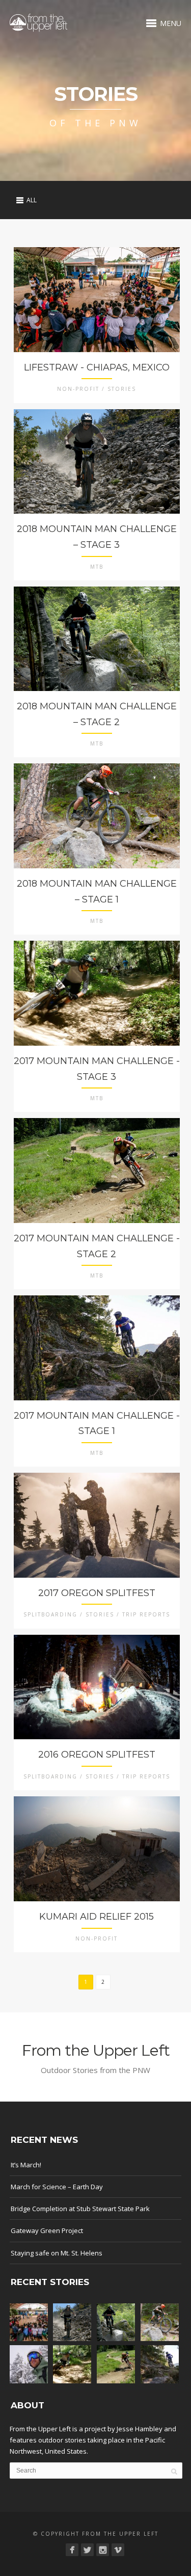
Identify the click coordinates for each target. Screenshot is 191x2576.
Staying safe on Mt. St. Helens (57, 2253)
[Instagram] (103, 2550)
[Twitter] (87, 2550)
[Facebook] (72, 2550)
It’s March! (26, 2165)
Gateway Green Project (47, 2230)
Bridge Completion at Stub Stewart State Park (80, 2209)
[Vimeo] (118, 2550)
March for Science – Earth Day (57, 2187)
